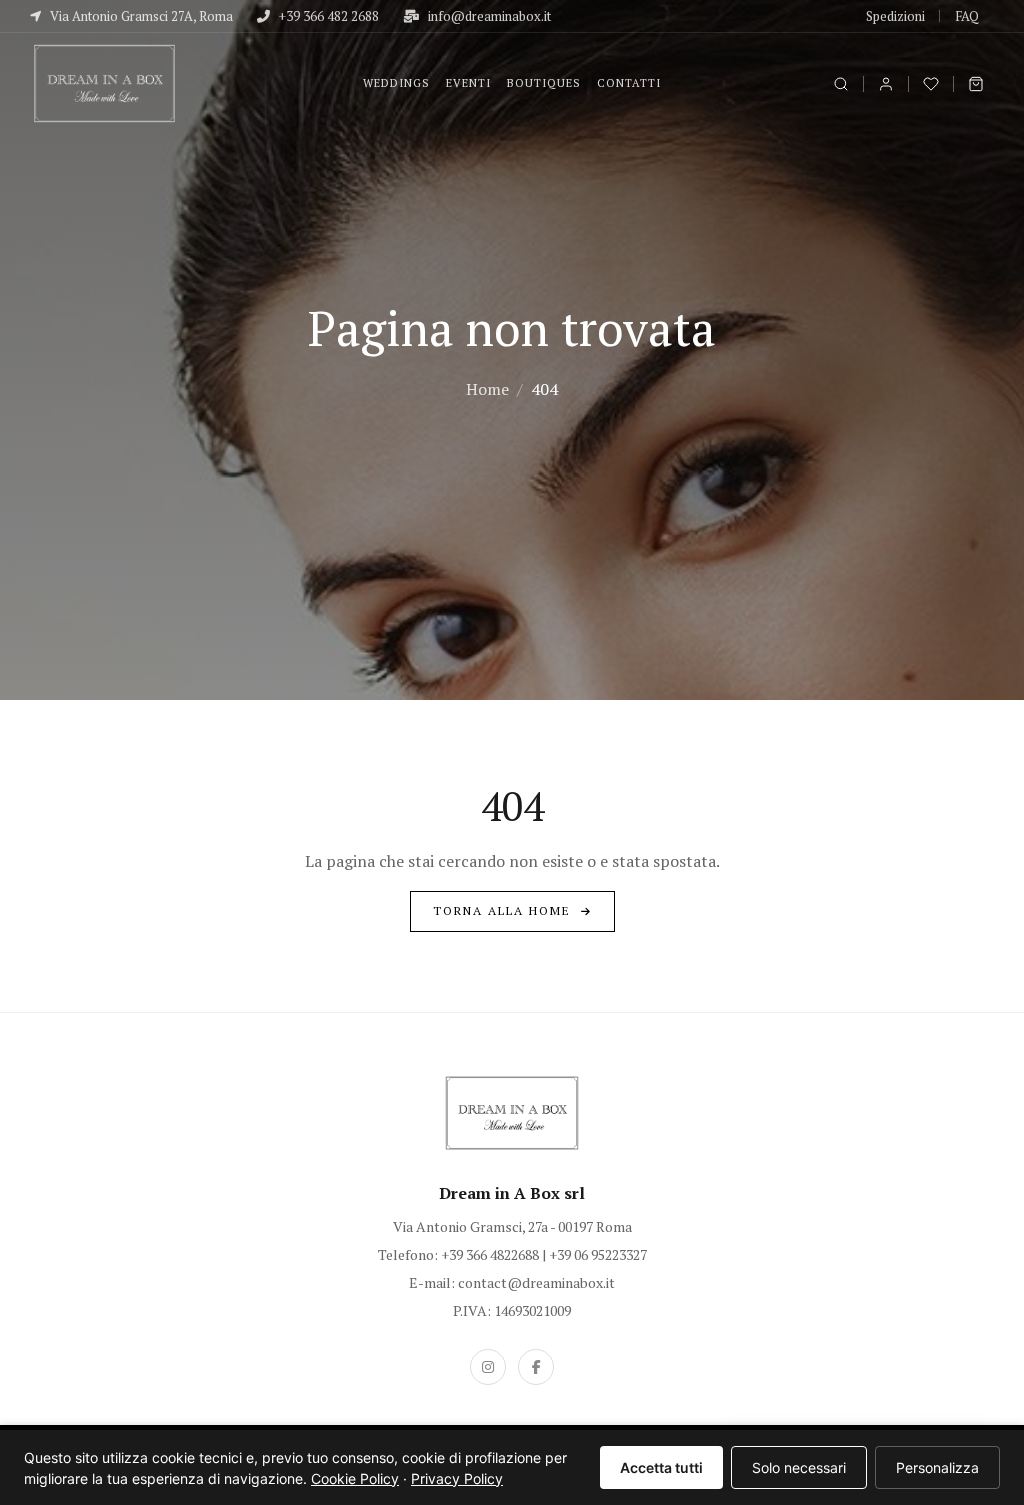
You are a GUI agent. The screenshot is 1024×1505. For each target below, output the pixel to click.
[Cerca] (841, 84)
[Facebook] (536, 1367)
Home (487, 389)
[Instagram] (488, 1367)
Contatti (629, 83)
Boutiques (544, 83)
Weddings (396, 83)
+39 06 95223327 (598, 1254)
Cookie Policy (355, 1478)
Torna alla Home (502, 910)
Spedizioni (895, 16)
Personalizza (937, 1467)
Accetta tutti (661, 1467)
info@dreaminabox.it (488, 16)
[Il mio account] (886, 84)
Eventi (468, 83)
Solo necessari (799, 1467)
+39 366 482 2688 (327, 16)
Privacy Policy (457, 1478)
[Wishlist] (931, 84)
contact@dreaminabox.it (536, 1282)
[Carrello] (976, 84)
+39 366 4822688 (490, 1254)
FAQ (967, 16)
